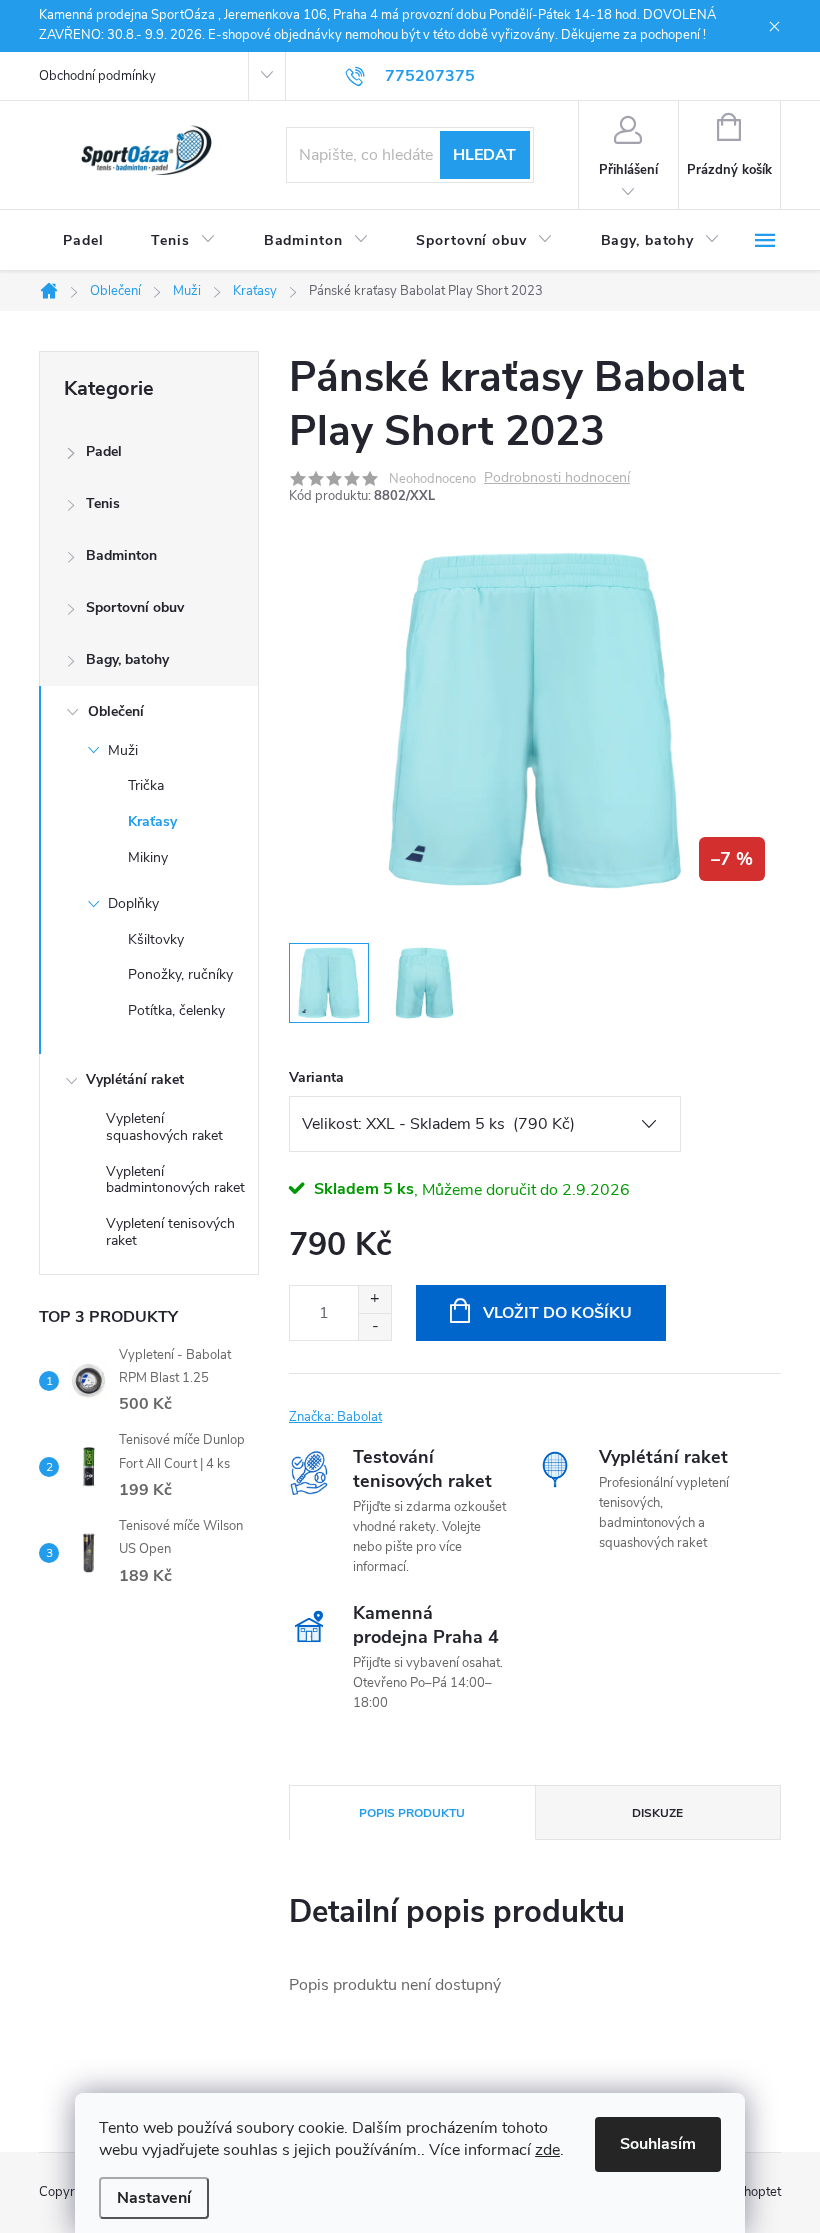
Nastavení (154, 2198)
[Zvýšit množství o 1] (374, 1299)
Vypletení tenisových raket (170, 1232)
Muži (123, 750)
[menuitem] (83, 241)
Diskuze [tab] (657, 1813)
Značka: (335, 1417)
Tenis (103, 503)
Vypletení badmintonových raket (175, 1180)
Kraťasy (152, 821)
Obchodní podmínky (97, 76)
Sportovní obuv (135, 607)
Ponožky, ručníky (180, 974)
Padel (104, 451)
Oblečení (116, 711)
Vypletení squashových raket (164, 1127)
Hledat (484, 155)
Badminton (121, 555)
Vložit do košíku (557, 1313)
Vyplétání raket (135, 1079)
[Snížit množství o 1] (374, 1326)
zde (547, 2150)
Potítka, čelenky (176, 1010)
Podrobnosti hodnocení (557, 478)
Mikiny (148, 857)
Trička (146, 785)
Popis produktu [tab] (412, 1813)
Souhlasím (658, 2144)
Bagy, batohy (127, 659)
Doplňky (133, 903)
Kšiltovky (156, 939)
